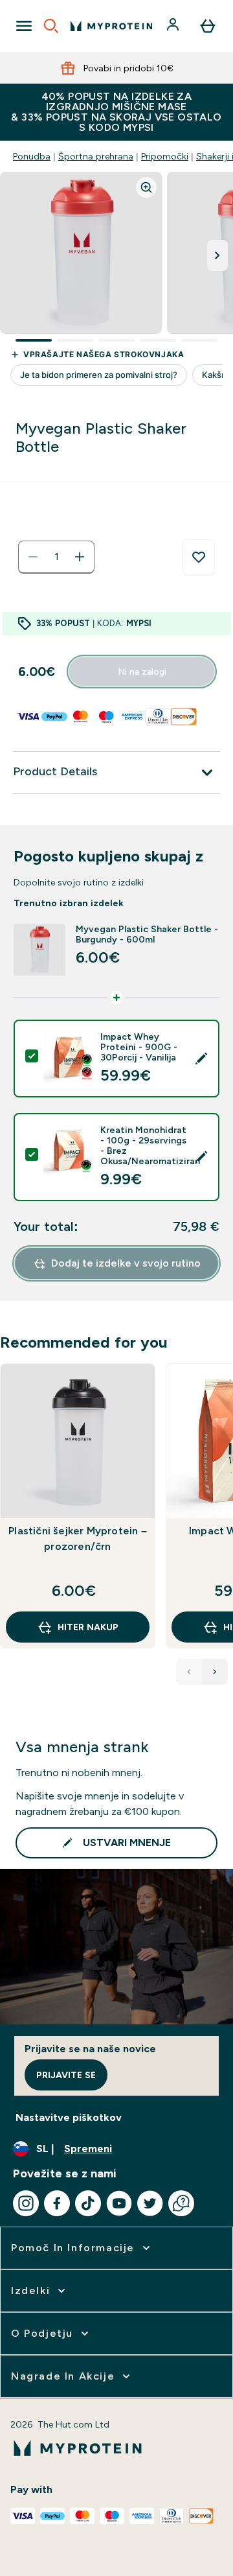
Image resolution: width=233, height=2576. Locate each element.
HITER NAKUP (88, 1627)
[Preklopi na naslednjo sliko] (217, 255)
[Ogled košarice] (208, 26)
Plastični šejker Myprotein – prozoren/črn (78, 1539)
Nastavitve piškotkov (69, 2117)
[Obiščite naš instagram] (26, 2203)
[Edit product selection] (201, 1059)
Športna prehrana (96, 156)
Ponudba (32, 156)
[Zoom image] (146, 187)
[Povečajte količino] (80, 557)
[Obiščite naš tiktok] (88, 2203)
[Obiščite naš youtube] (119, 2203)
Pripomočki (165, 156)
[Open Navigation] (24, 26)
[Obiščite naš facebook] (57, 2203)
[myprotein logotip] (111, 26)
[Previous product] (189, 1672)
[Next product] (215, 1672)
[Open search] (51, 26)
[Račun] (174, 26)
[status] (56, 557)
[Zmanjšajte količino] (33, 557)
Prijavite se (66, 2075)
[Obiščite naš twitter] (150, 2203)
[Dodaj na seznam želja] (199, 557)
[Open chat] (181, 2203)
